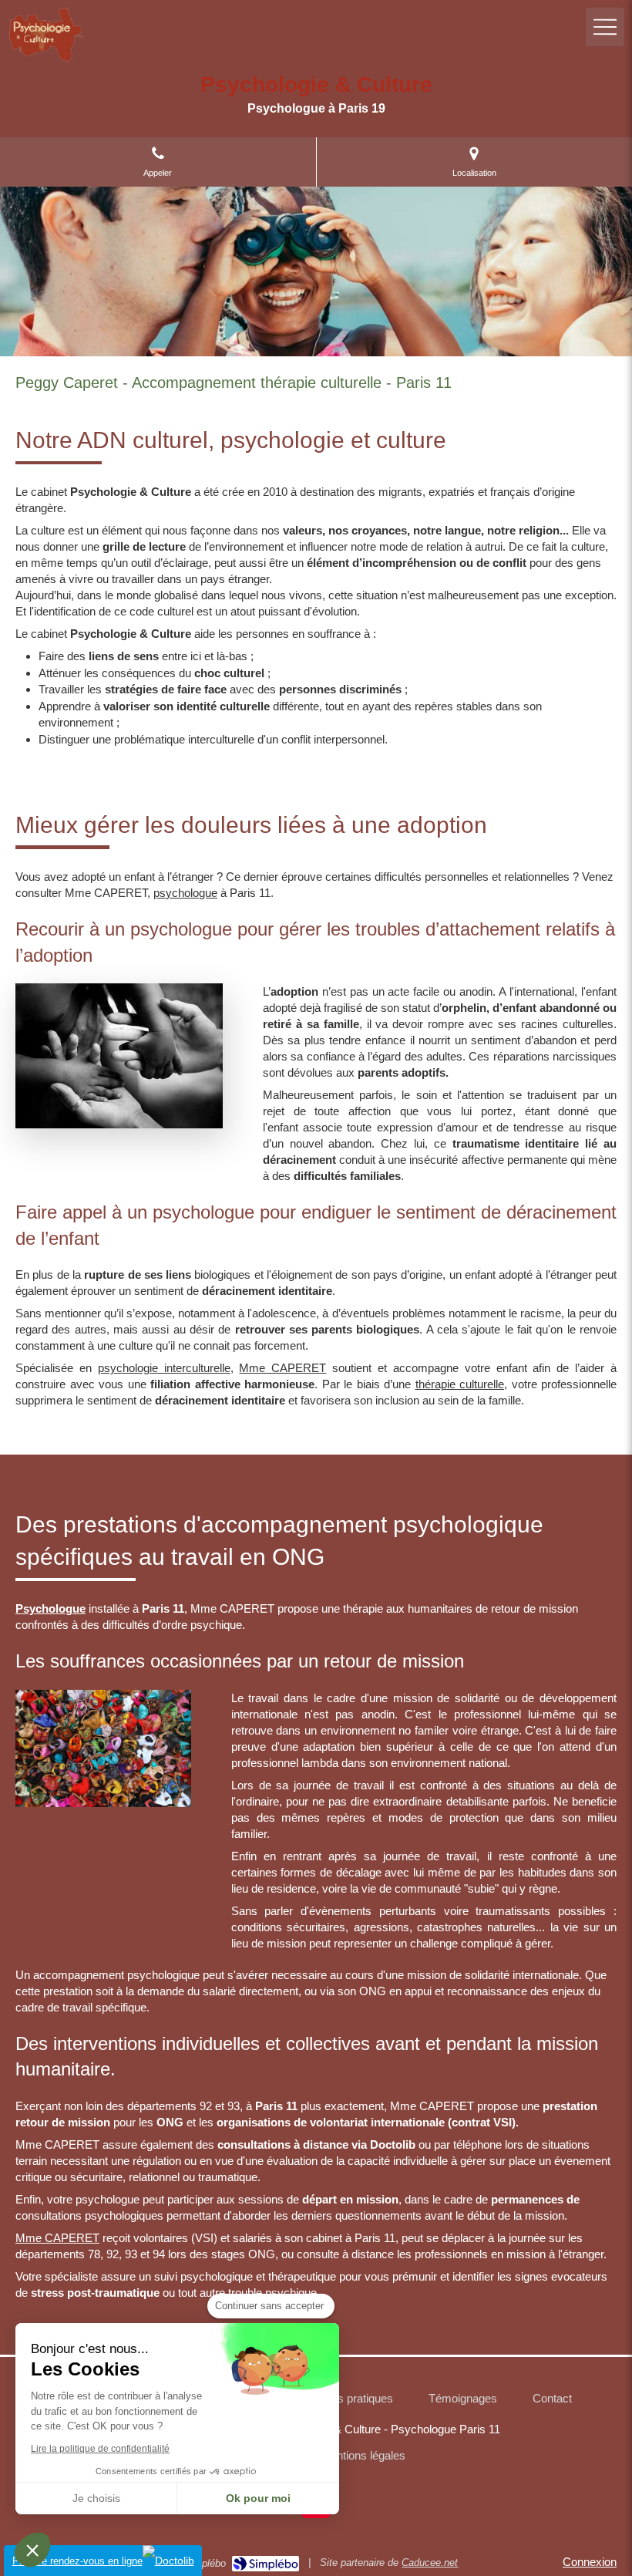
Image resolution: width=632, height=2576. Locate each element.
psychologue (185, 893)
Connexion (590, 2562)
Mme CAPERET (282, 1368)
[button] (32, 2550)
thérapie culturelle (460, 1384)
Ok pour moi (258, 2498)
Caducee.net (430, 2563)
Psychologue (50, 1608)
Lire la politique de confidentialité (100, 2449)
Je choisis (96, 2498)
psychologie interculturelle (164, 1368)
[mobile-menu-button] (605, 27)
